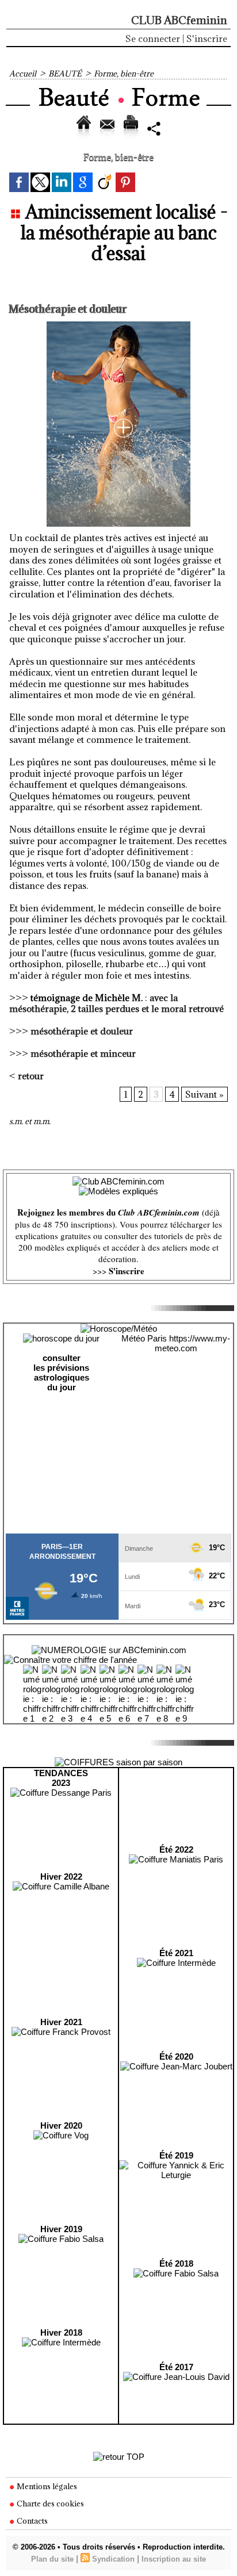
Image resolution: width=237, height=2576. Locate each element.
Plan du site (52, 2559)
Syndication (113, 2559)
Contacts (31, 2521)
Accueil (23, 74)
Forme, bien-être (124, 74)
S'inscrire (207, 39)
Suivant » (204, 1094)
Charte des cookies (49, 2504)
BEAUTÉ (65, 74)
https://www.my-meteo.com (193, 1343)
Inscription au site (174, 2559)
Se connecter (153, 39)
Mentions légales (46, 2486)
